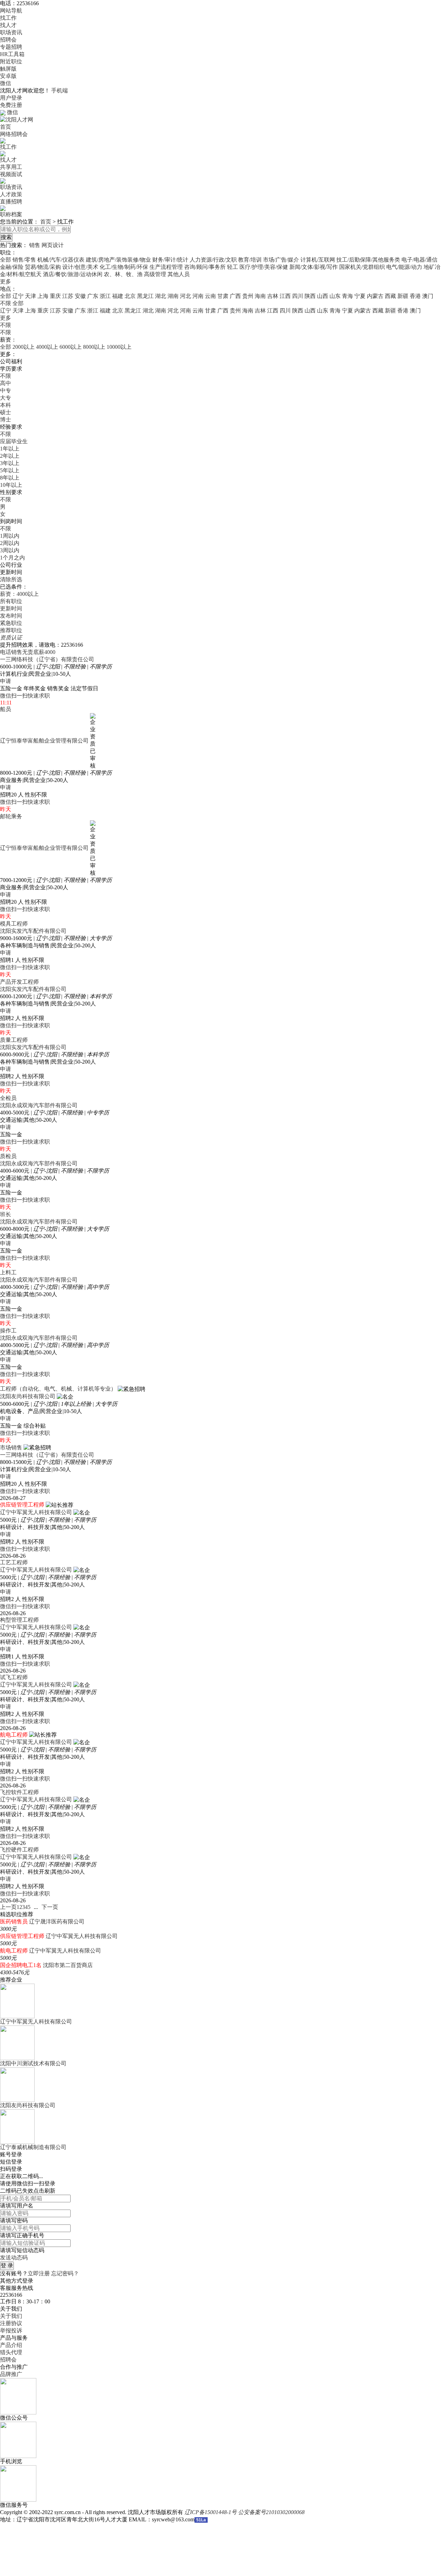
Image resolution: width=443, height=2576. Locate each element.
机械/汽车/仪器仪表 (61, 260)
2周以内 (10, 543)
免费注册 (11, 105)
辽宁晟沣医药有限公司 (57, 1922)
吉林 (273, 296)
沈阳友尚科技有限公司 (28, 1396)
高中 (6, 383)
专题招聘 (11, 47)
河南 (198, 296)
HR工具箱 (12, 54)
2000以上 (24, 347)
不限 (6, 325)
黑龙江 (145, 296)
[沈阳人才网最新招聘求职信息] (17, 119)
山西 (323, 296)
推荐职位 (11, 630)
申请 (6, 681)
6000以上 (71, 347)
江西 (285, 296)
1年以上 (10, 449)
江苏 (68, 296)
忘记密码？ (65, 2273)
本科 (6, 405)
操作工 (8, 1331)
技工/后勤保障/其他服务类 (368, 260)
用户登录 (11, 98)
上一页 (8, 1907)
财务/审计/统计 (170, 260)
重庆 (55, 296)
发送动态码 (14, 2258)
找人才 (8, 25)
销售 (35, 245)
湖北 (161, 296)
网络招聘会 (14, 134)
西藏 (390, 296)
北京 (130, 296)
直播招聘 (11, 202)
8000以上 (94, 347)
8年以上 (10, 478)
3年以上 (10, 463)
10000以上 (119, 347)
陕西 (310, 296)
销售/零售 (24, 260)
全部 (6, 260)
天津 (30, 296)
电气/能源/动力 (404, 267)
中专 (6, 390)
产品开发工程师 (19, 982)
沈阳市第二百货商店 (68, 1965)
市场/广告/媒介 (281, 260)
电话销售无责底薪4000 (28, 652)
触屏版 (8, 69)
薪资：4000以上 (19, 594)
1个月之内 (12, 558)
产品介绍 (11, 2345)
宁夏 (360, 296)
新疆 (403, 296)
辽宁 (18, 296)
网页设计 (53, 245)
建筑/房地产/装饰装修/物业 (118, 260)
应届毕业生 (14, 441)
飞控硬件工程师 (19, 1850)
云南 (210, 296)
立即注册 (39, 2273)
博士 (6, 420)
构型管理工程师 (19, 1620)
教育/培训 (250, 260)
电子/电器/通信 (419, 260)
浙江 (105, 296)
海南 (260, 296)
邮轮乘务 (11, 816)
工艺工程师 (14, 1562)
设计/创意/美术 (80, 267)
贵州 (248, 296)
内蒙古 (375, 296)
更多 (6, 281)
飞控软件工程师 (19, 1792)
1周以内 (10, 536)
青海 (347, 296)
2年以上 (10, 456)
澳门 (428, 296)
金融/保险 (12, 267)
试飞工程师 (14, 1677)
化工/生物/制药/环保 (124, 267)
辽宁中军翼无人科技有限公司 (36, 1512)
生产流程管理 (166, 267)
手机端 (60, 90)
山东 (335, 296)
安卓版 (8, 76)
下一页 (50, 1907)
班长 (6, 1214)
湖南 (173, 296)
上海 (43, 296)
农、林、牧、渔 (123, 274)
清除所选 (11, 579)
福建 (118, 296)
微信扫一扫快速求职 (25, 696)
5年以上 (10, 470)
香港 (415, 296)
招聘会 (8, 40)
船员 (6, 709)
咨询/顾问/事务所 (205, 267)
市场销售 (11, 1448)
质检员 (8, 1156)
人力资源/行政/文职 (213, 260)
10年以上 (11, 485)
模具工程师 (14, 924)
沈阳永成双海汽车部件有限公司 (39, 1105)
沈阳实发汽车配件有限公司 (33, 931)
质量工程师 (14, 1040)
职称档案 (11, 214)
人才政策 (11, 194)
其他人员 (179, 274)
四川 (298, 296)
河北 (186, 296)
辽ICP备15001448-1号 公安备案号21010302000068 (245, 2512)
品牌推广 (11, 2374)
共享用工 (11, 167)
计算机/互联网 (318, 260)
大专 (6, 398)
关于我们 (11, 2316)
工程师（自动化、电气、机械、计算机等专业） (58, 1389)
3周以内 (10, 550)
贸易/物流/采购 (43, 267)
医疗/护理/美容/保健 (264, 267)
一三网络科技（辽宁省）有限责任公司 (47, 659)
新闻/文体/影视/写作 (314, 267)
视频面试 (11, 174)
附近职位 (11, 61)
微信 (6, 83)
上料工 (8, 1272)
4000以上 (47, 347)
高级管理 (155, 274)
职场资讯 (11, 32)
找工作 (8, 18)
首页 (6, 127)
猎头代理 (11, 2352)
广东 (93, 296)
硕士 (6, 412)
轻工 (233, 267)
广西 (235, 296)
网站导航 (11, 11)
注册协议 (11, 2323)
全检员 (8, 1098)
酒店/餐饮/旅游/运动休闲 (73, 274)
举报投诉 (11, 2331)
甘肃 (223, 296)
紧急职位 (11, 623)
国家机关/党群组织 (362, 267)
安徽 (80, 296)
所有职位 (11, 601)
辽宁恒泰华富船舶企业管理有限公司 (44, 741)
